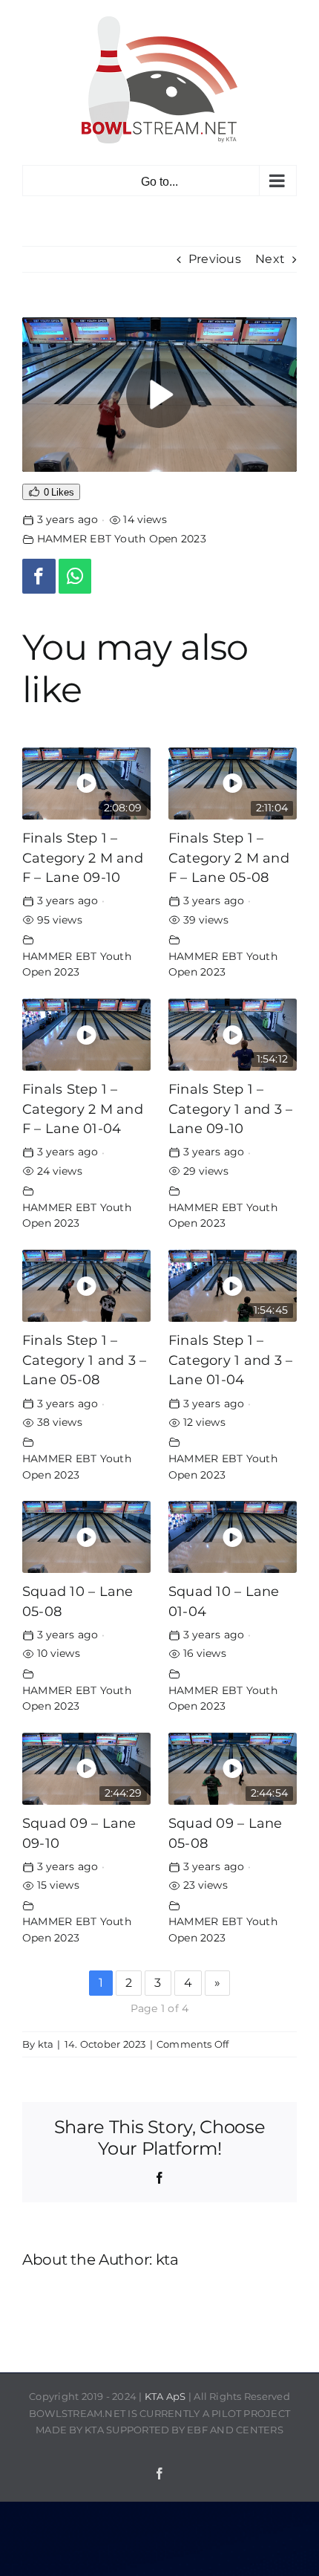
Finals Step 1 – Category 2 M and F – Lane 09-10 (83, 857)
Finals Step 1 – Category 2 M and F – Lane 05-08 (229, 857)
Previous (215, 259)
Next (270, 259)
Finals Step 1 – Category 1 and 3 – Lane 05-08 (84, 1360)
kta (46, 2044)
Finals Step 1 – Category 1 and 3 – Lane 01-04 (230, 1360)
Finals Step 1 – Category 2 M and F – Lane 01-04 (83, 1109)
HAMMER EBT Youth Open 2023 (122, 539)
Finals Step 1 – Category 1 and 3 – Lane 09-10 (230, 1109)
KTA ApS (165, 2396)
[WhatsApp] (75, 576)
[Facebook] (39, 576)
